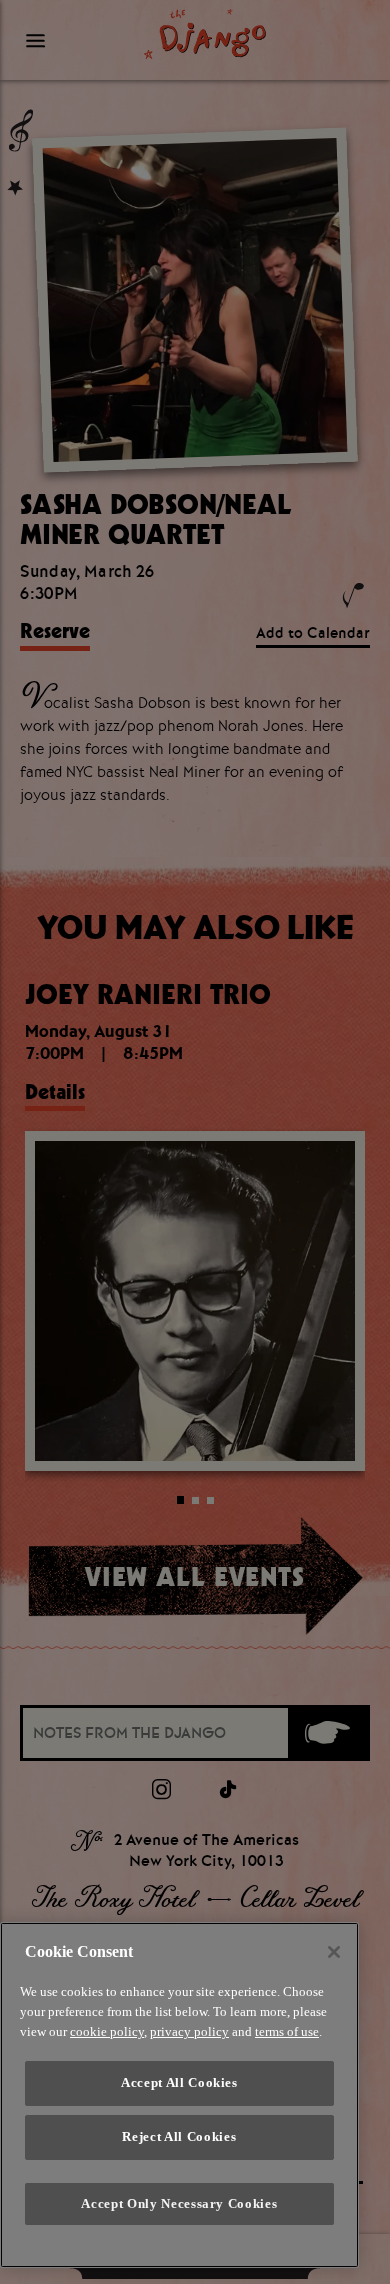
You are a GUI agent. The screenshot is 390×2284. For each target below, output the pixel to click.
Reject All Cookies (179, 2136)
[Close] (334, 1952)
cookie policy (107, 2031)
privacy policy (189, 2031)
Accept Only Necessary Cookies (179, 2203)
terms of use (287, 2031)
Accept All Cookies (179, 2082)
